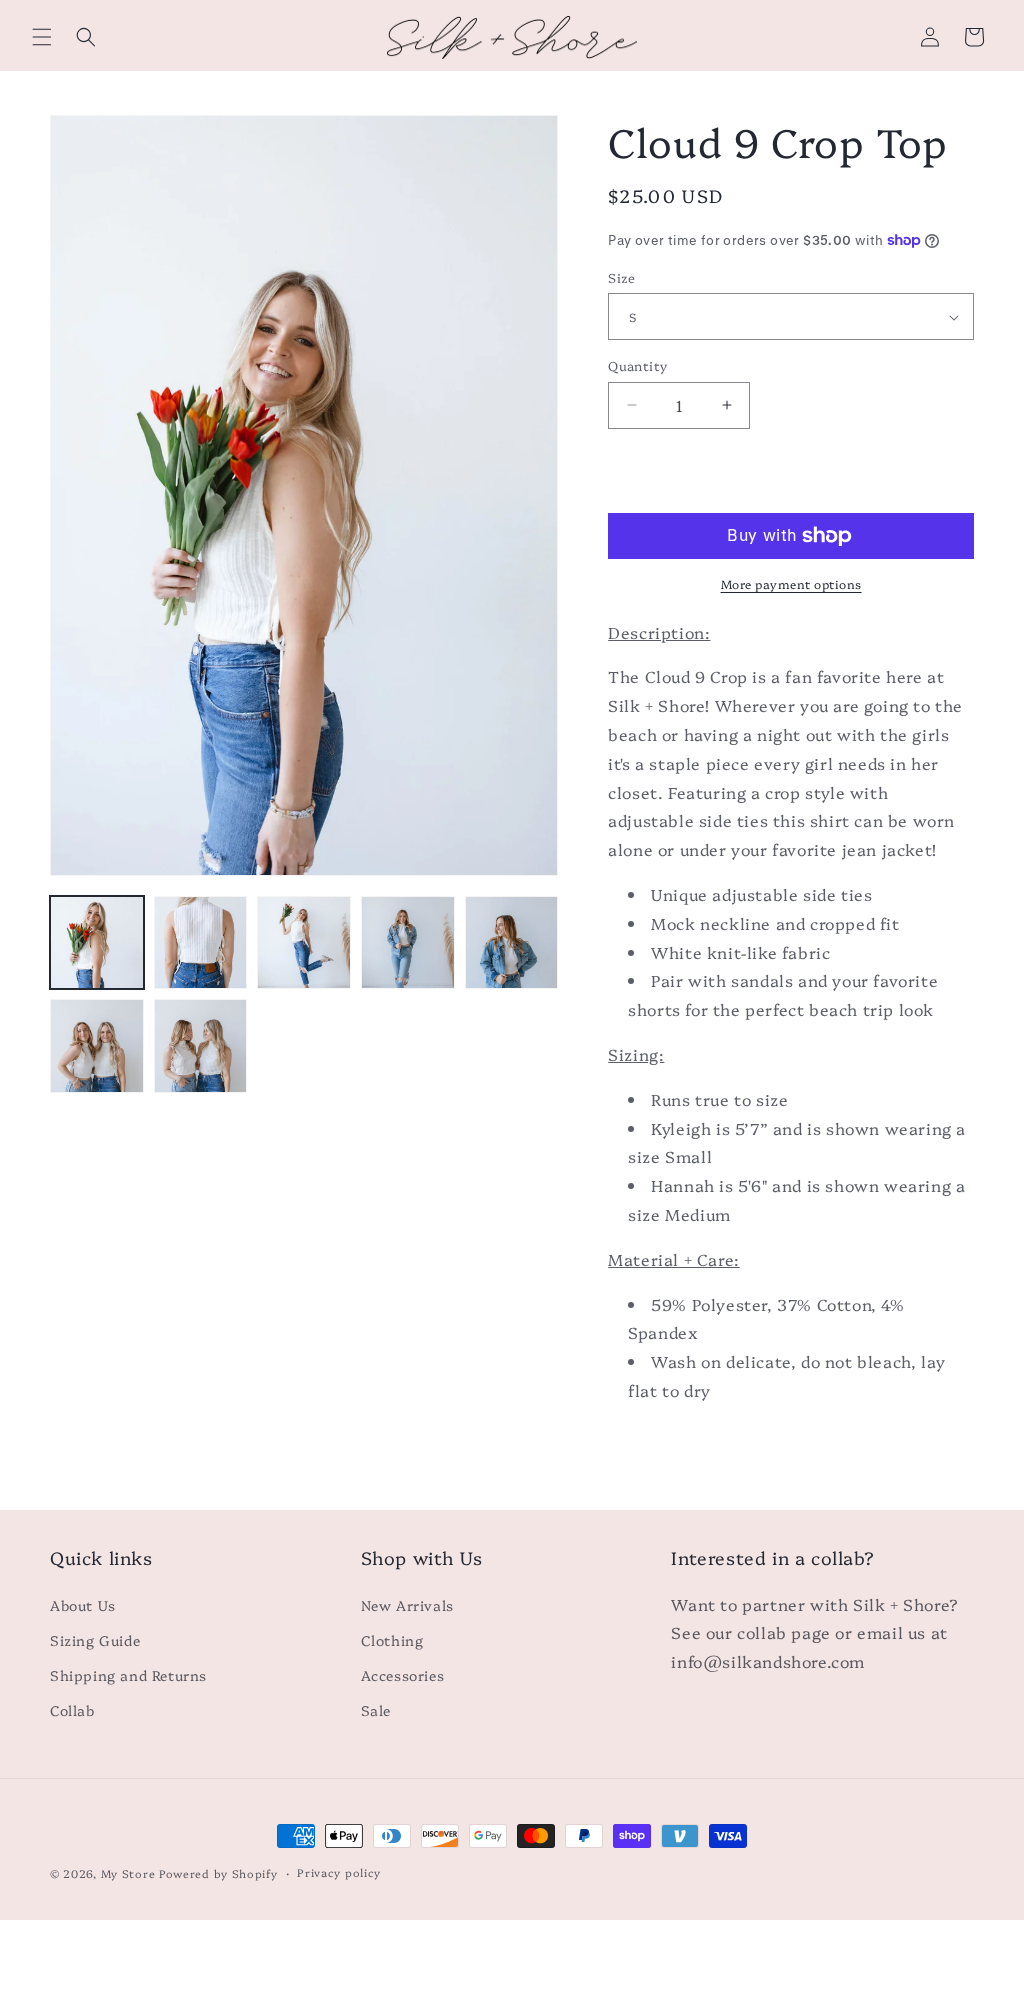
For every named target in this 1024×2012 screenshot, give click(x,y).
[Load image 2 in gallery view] (201, 943)
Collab (72, 1710)
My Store (128, 1873)
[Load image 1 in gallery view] (97, 943)
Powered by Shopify (218, 1873)
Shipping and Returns (128, 1675)
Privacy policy (339, 1872)
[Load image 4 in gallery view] (408, 943)
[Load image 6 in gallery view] (97, 1046)
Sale (376, 1710)
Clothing (392, 1640)
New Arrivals (407, 1605)
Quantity (637, 365)
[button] (42, 37)
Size (622, 277)
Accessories (403, 1675)
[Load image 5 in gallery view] (512, 943)
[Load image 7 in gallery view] (201, 1046)
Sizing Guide (95, 1640)
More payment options (791, 583)
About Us (83, 1605)
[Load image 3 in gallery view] (304, 943)
